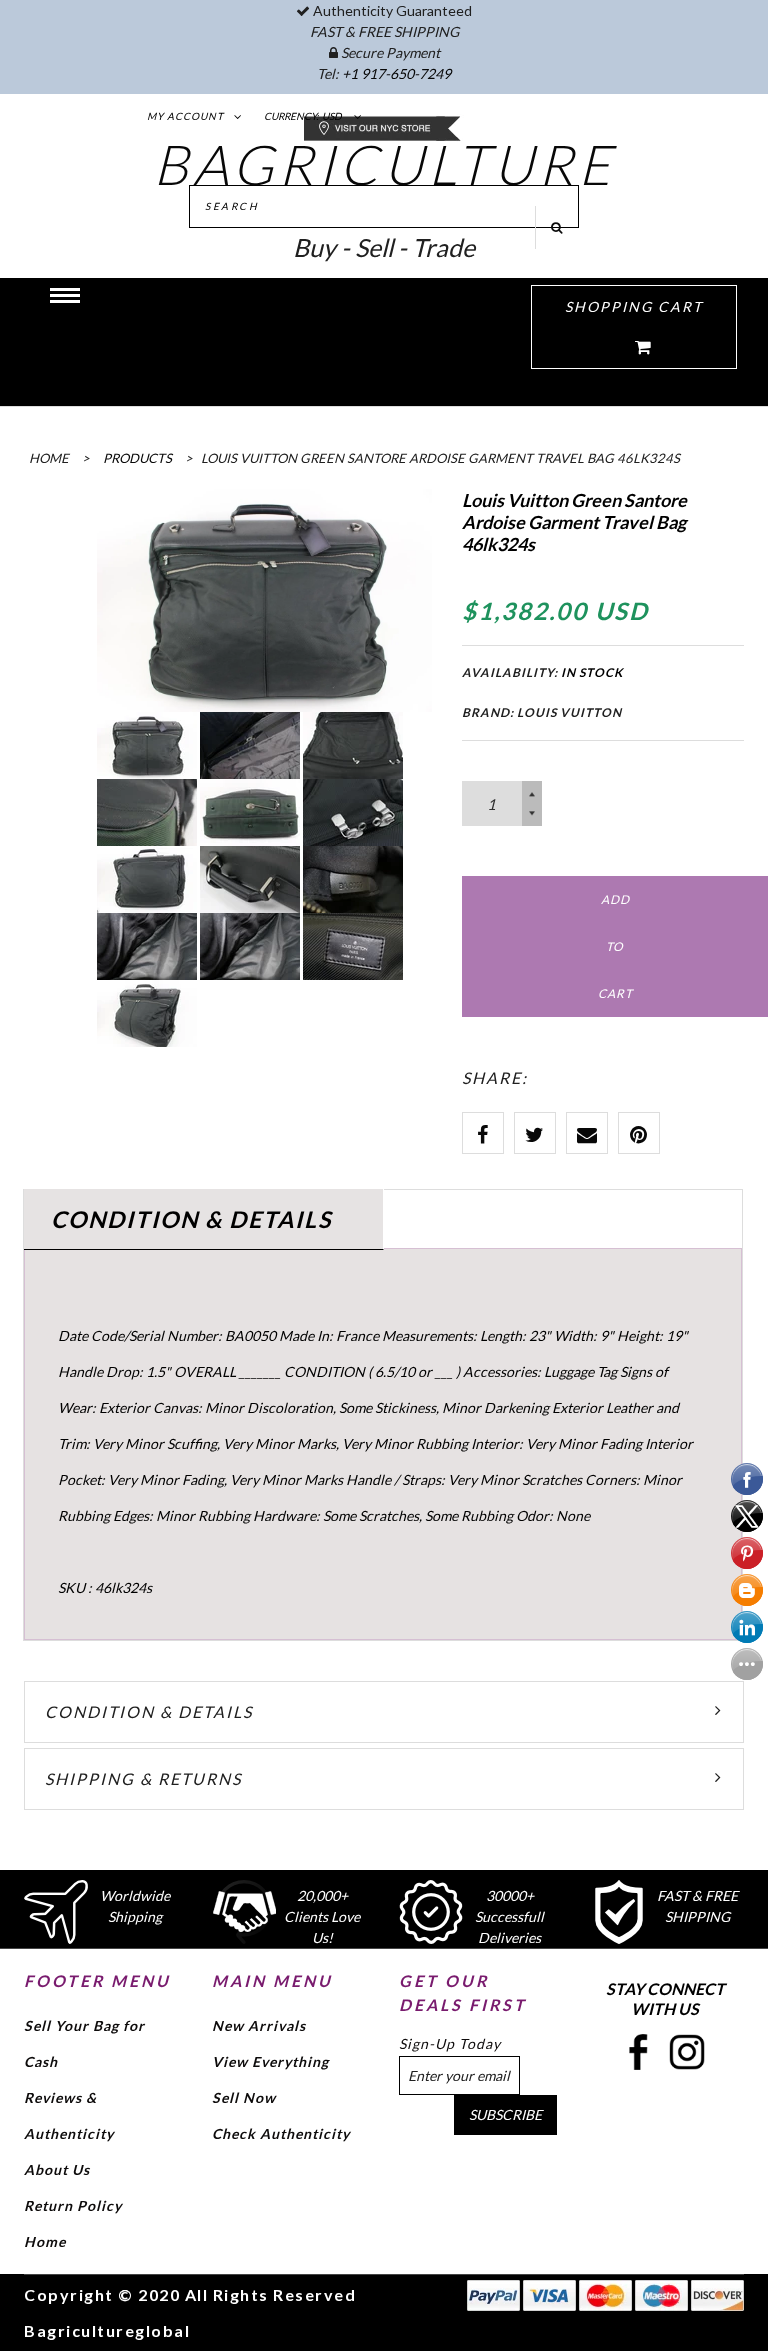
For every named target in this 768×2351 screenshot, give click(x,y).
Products (137, 458)
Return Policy (73, 2205)
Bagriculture (384, 164)
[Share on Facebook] (483, 1133)
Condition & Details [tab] (191, 1219)
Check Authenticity (281, 2133)
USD (332, 116)
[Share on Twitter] (535, 1133)
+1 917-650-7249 (396, 73)
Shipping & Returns (143, 1778)
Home (45, 2241)
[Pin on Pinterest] (639, 1133)
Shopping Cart (634, 306)
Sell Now (244, 2097)
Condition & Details (149, 1711)
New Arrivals (259, 2025)
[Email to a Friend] (587, 1133)
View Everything (270, 2061)
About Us (57, 2169)
